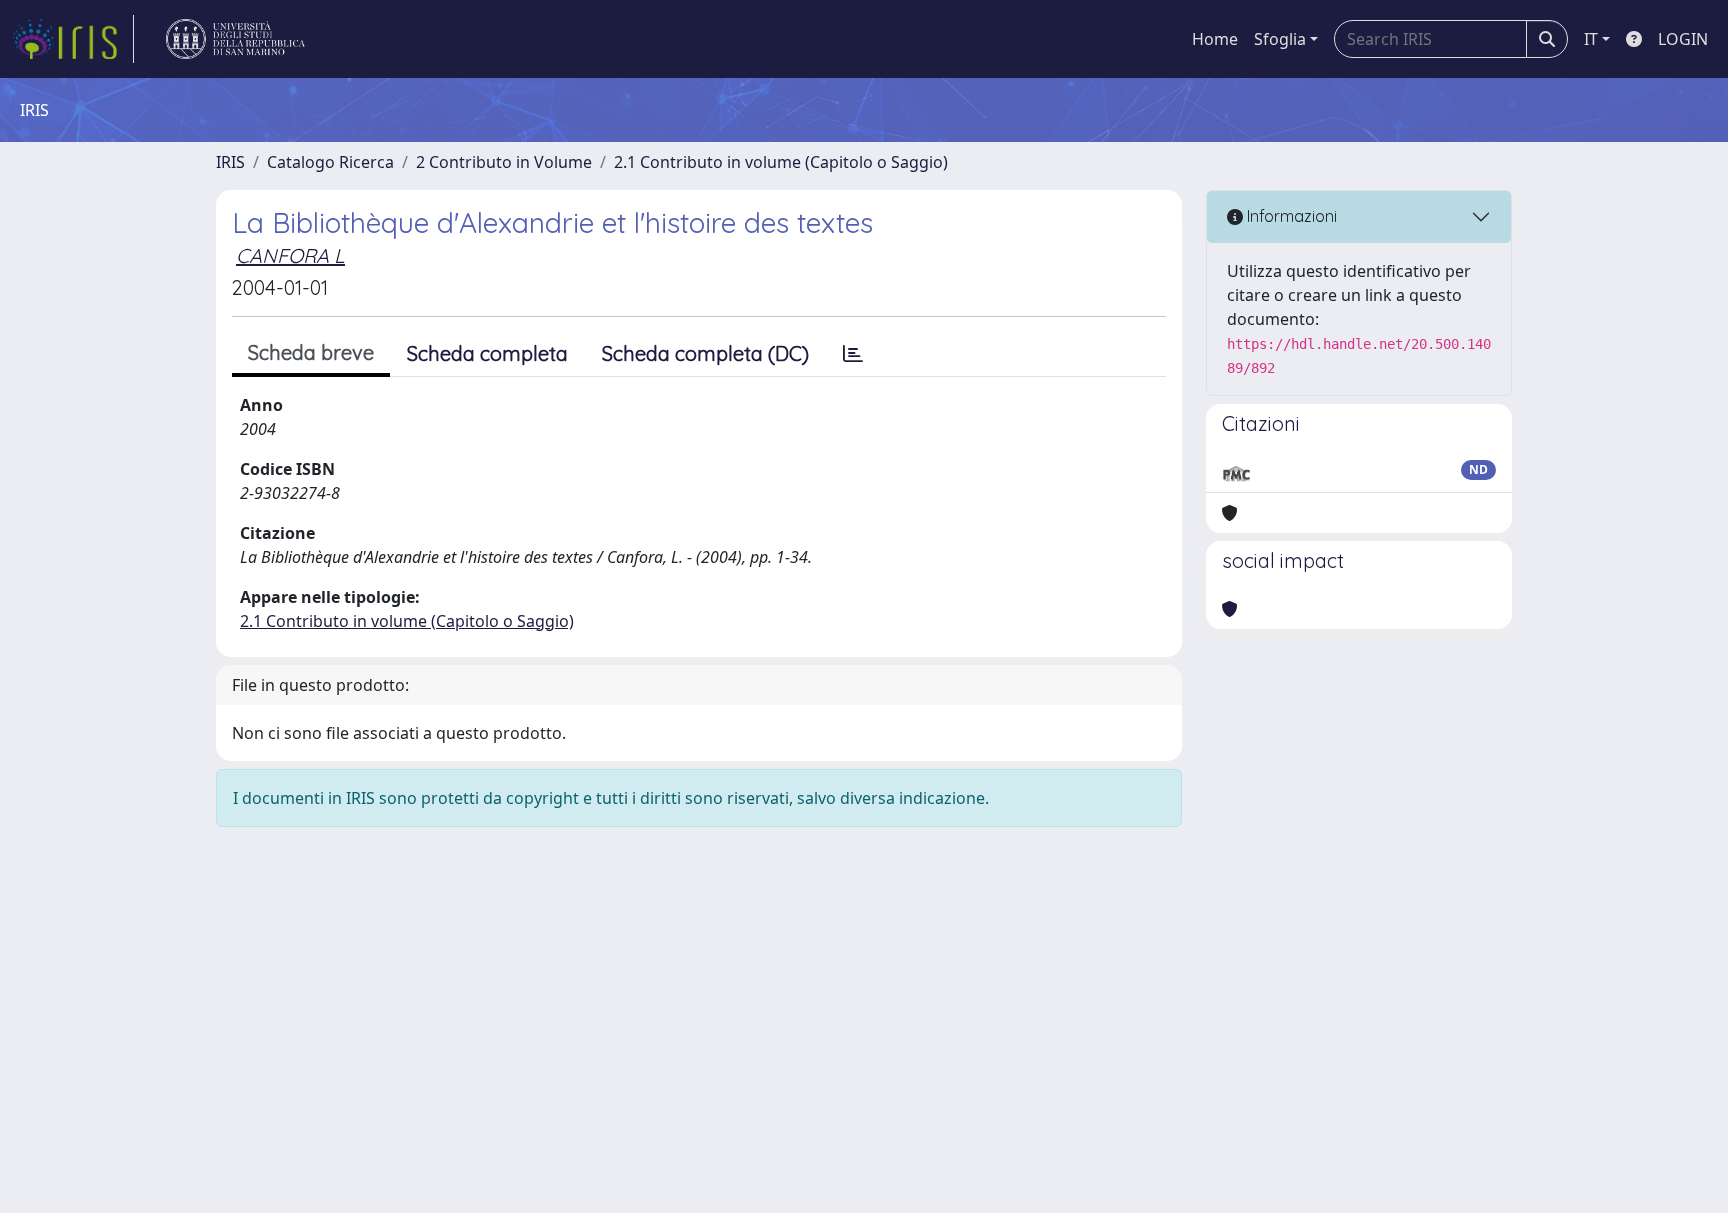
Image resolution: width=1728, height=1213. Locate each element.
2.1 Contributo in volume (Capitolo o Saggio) (781, 162)
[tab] (853, 354)
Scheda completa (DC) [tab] (705, 353)
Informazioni (1290, 216)
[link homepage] (73, 39)
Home (1215, 39)
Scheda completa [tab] (487, 353)
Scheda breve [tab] (311, 352)
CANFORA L (290, 255)
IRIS (230, 162)
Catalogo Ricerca (330, 162)
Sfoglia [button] (1280, 39)
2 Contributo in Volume (504, 162)
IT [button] (1591, 39)
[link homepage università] (235, 39)
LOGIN (1683, 39)
